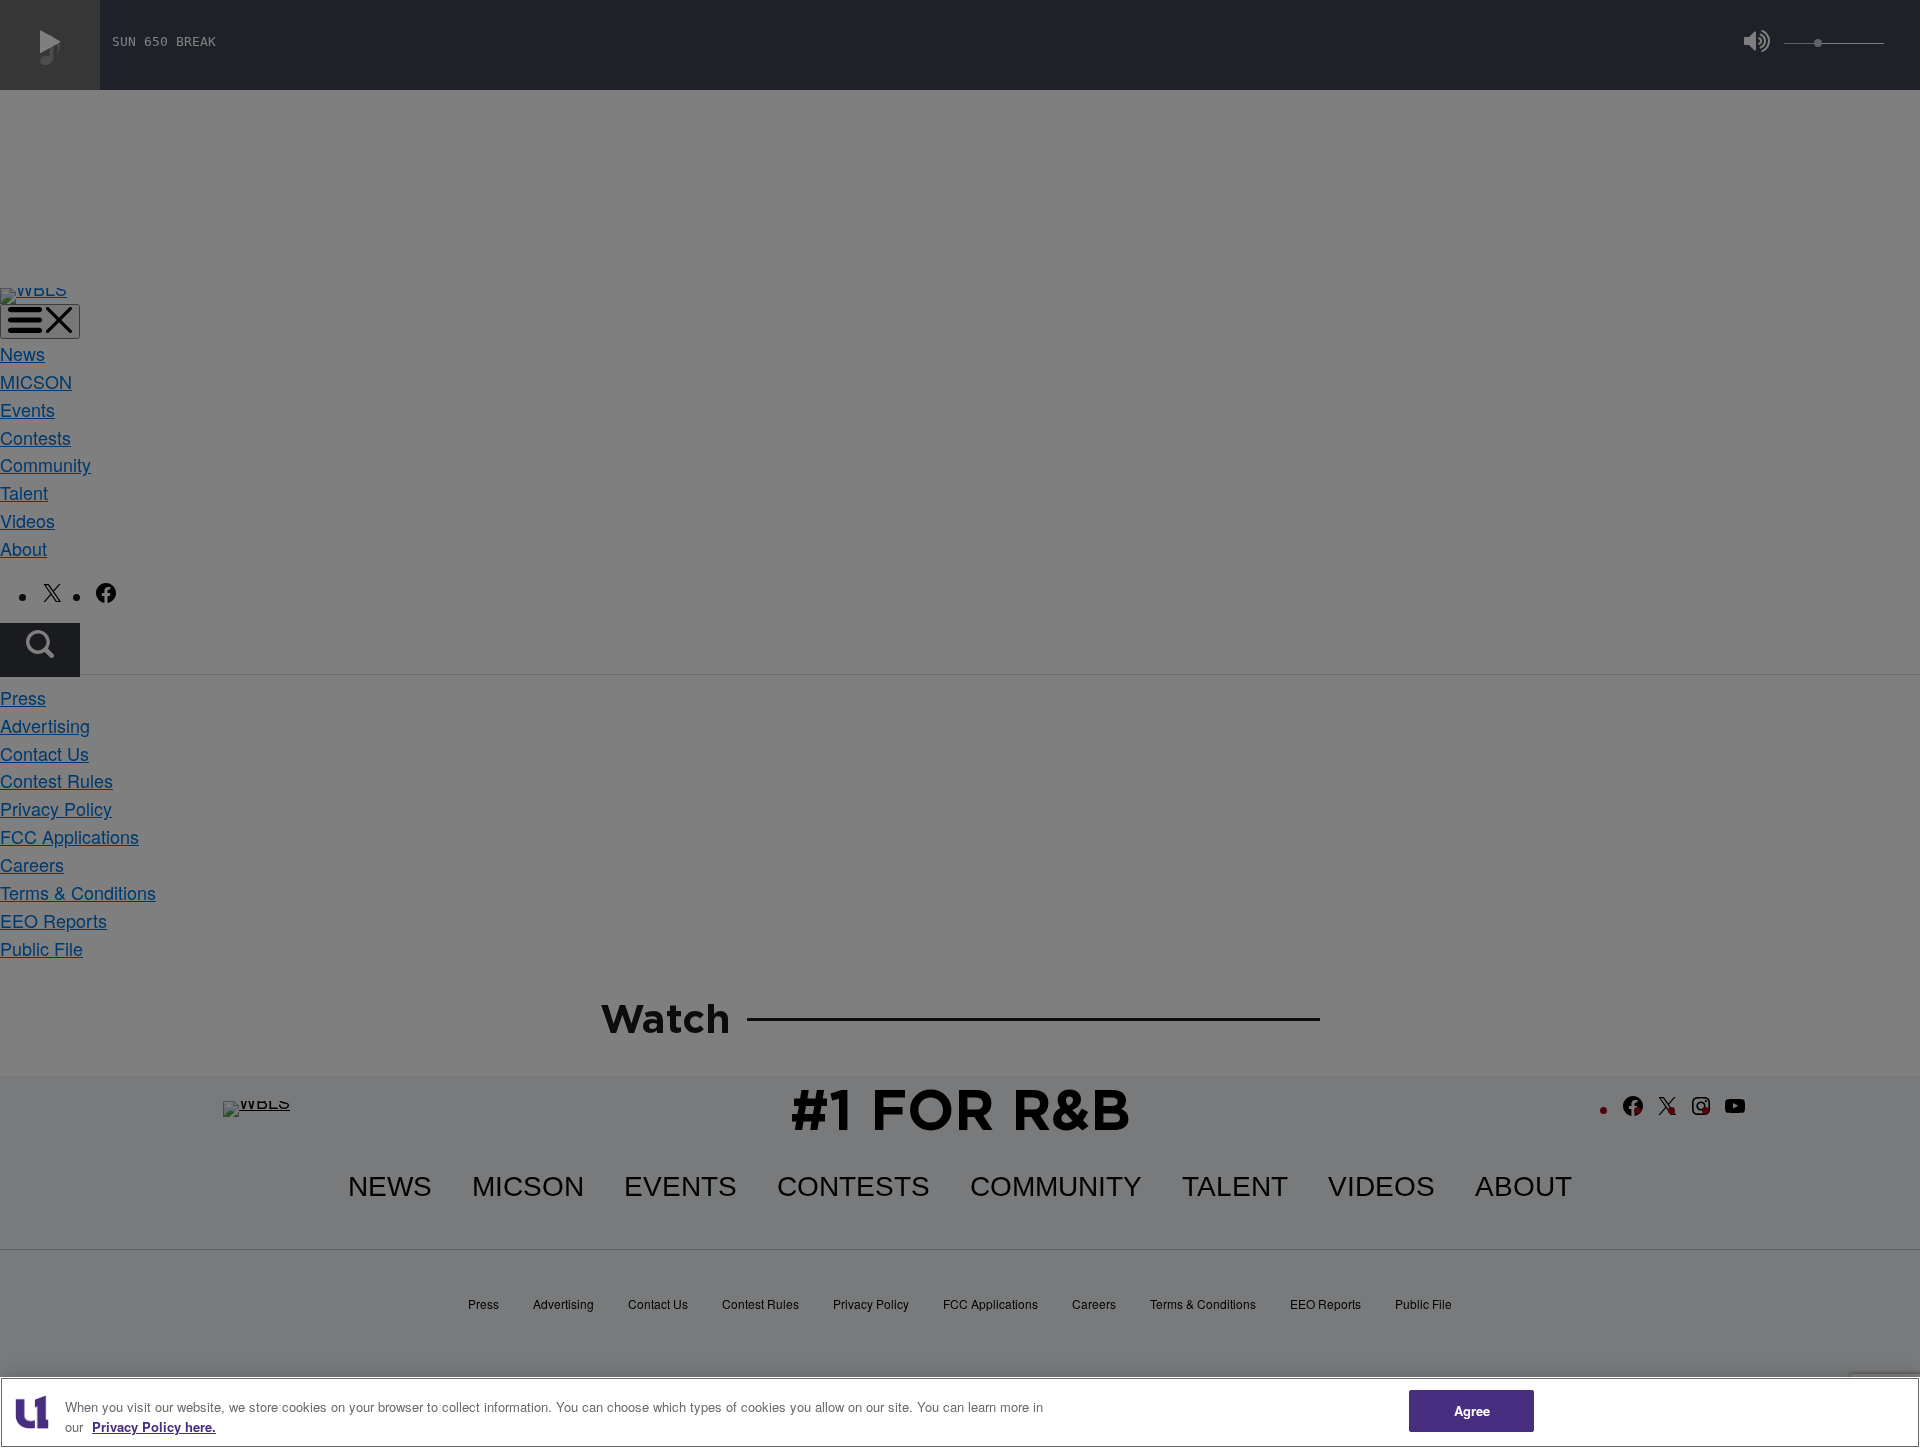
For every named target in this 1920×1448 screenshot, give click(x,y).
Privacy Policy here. (154, 1426)
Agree (1472, 1410)
